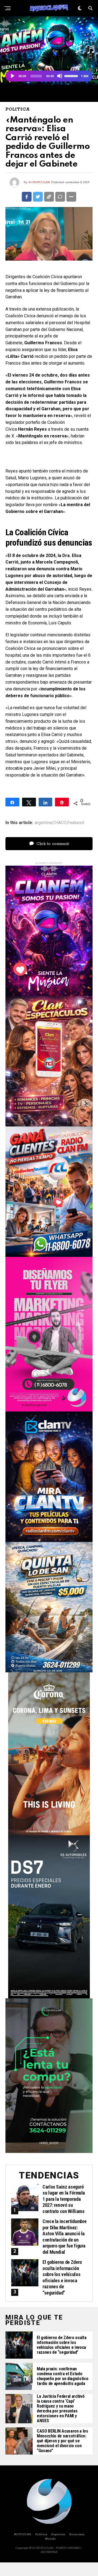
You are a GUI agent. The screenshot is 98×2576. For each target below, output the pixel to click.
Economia (77, 2534)
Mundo (50, 2539)
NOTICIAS (22, 2534)
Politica (41, 2534)
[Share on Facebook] (27, 197)
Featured (76, 823)
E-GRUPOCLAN (39, 182)
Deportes (58, 2534)
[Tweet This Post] (38, 197)
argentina (43, 823)
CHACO (60, 823)
